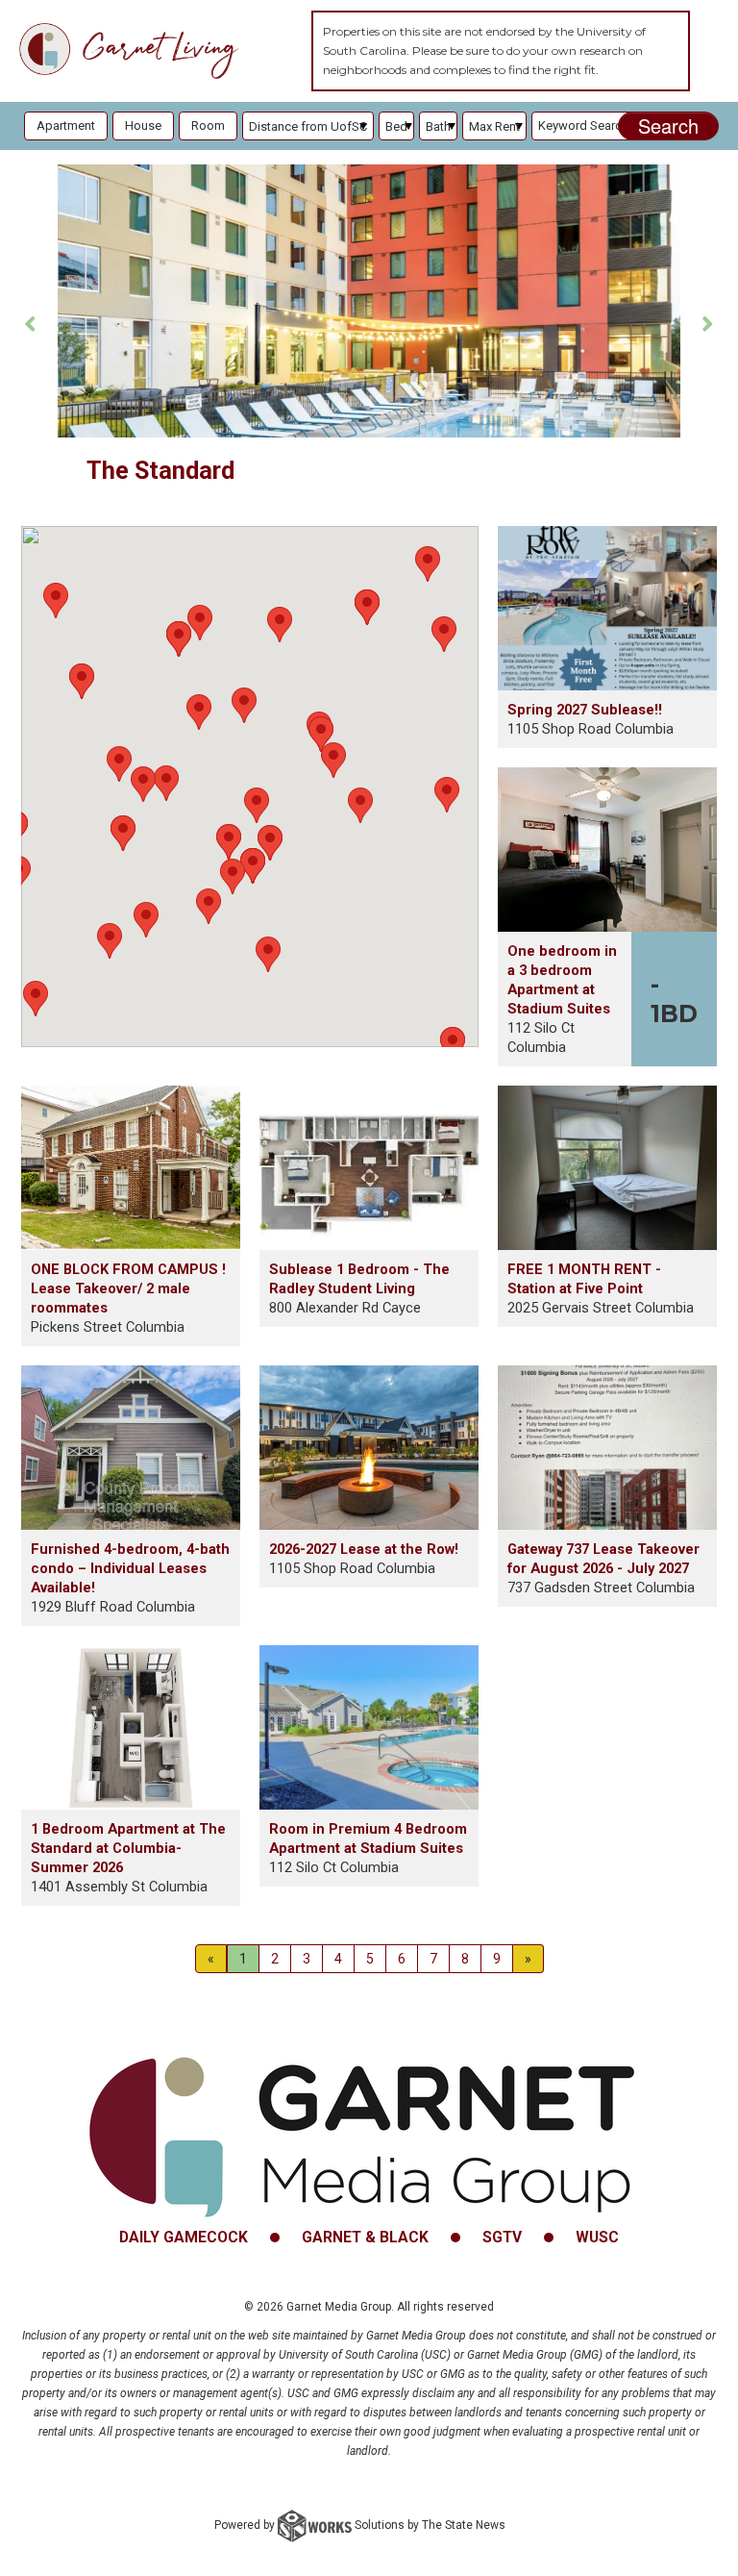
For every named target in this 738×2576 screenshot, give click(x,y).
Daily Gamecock (184, 2238)
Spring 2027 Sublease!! (585, 710)
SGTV (502, 2238)
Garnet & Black (365, 2238)
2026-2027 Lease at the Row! (364, 1549)
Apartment (66, 125)
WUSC (597, 2238)
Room (208, 125)
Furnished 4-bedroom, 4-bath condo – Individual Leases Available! (130, 1568)
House (143, 125)
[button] (280, 625)
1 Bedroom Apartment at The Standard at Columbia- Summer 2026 (128, 1848)
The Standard (160, 471)
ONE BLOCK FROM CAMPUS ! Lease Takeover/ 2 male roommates (128, 1288)
